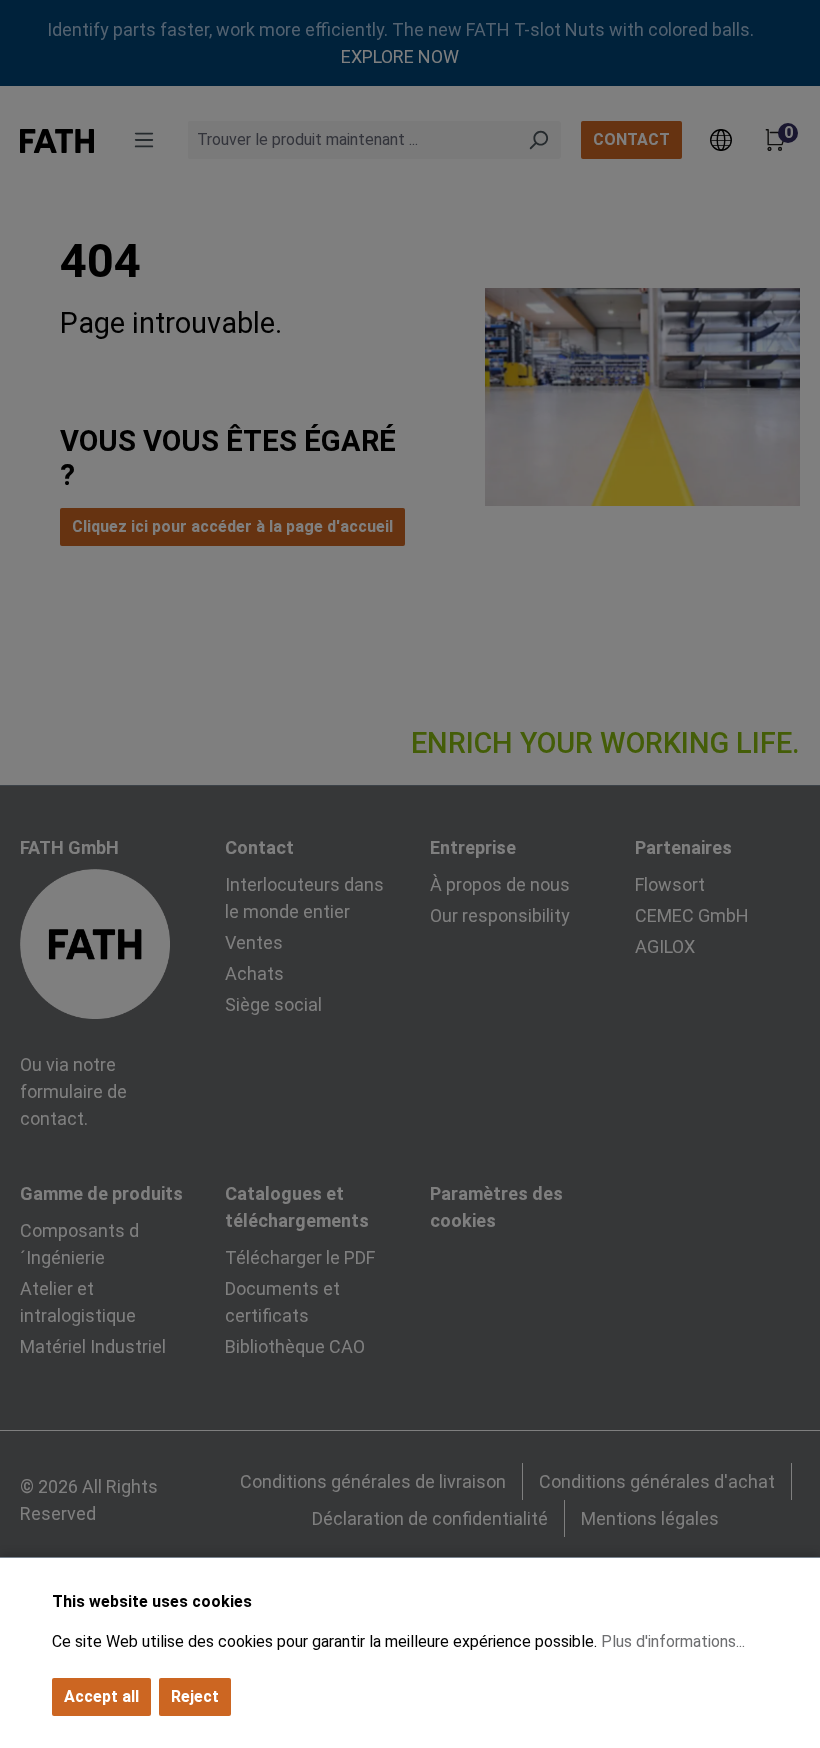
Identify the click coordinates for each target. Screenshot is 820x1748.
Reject (195, 1696)
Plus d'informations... (673, 1641)
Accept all (101, 1696)
